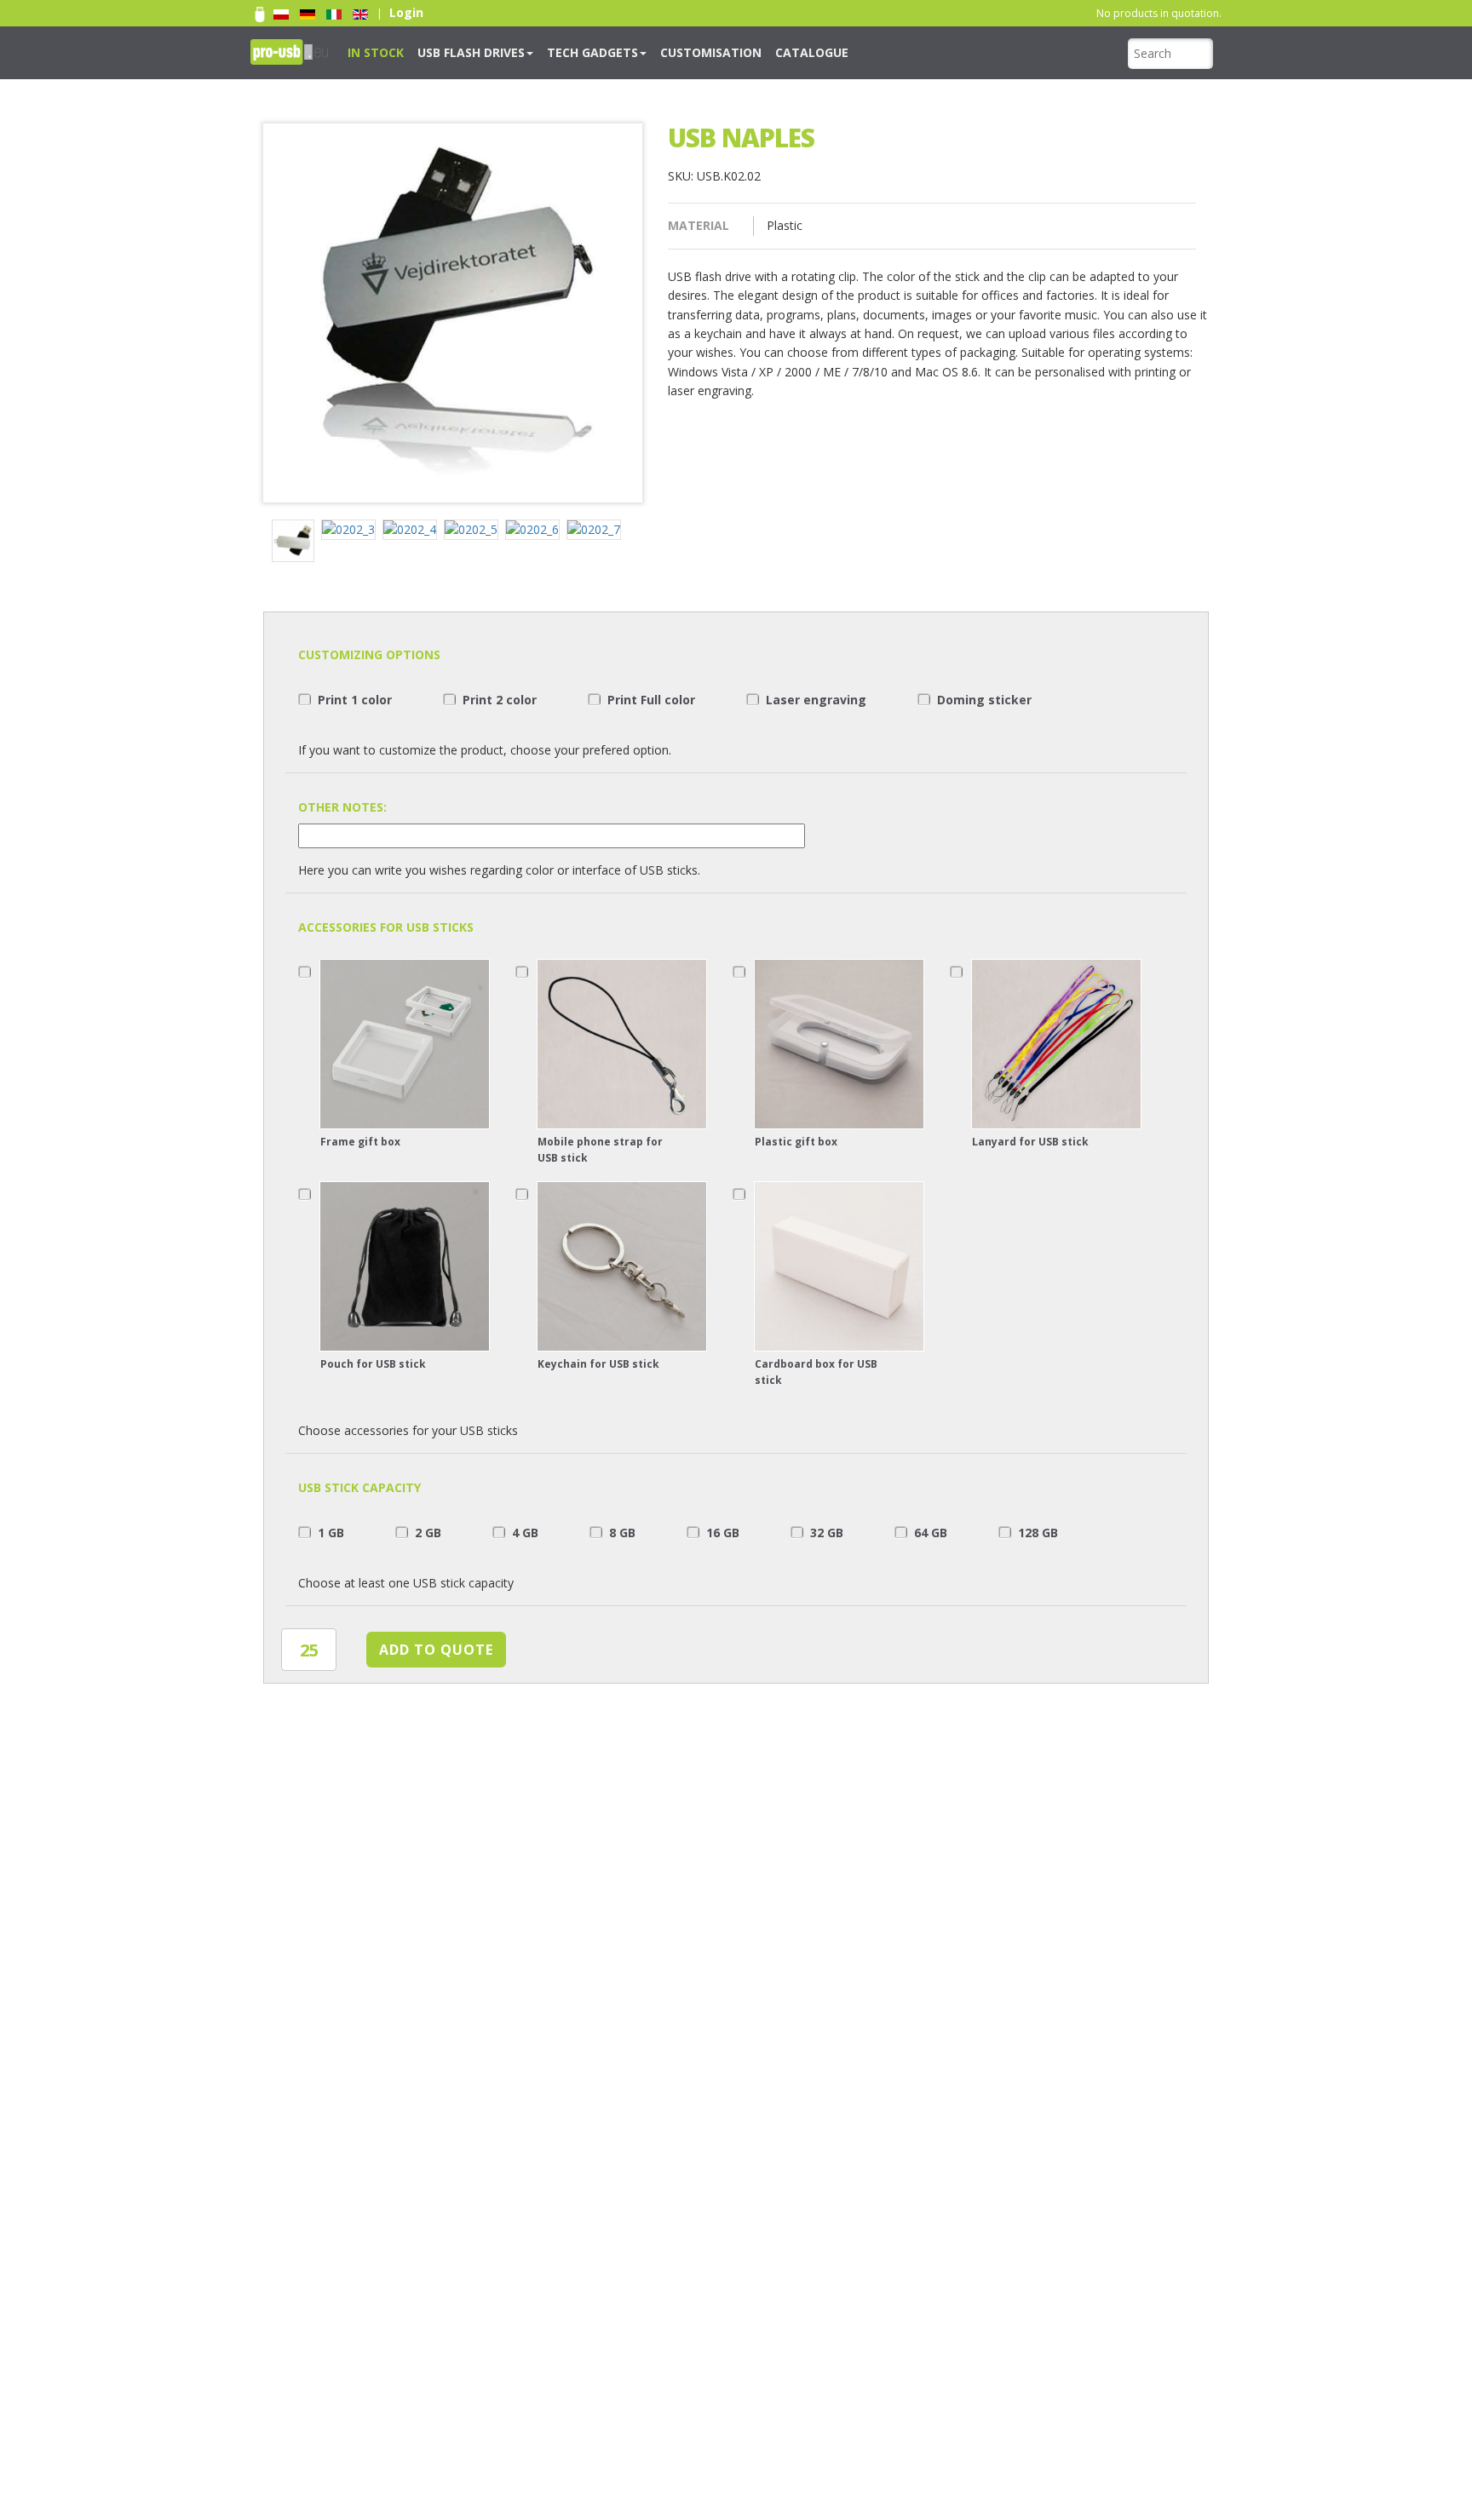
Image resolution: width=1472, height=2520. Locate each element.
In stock (370, 52)
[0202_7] (597, 532)
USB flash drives (450, 52)
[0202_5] (474, 532)
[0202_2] (296, 543)
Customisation (654, 52)
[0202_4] (413, 532)
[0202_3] (352, 532)
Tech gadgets (554, 52)
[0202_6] (536, 532)
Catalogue (739, 52)
